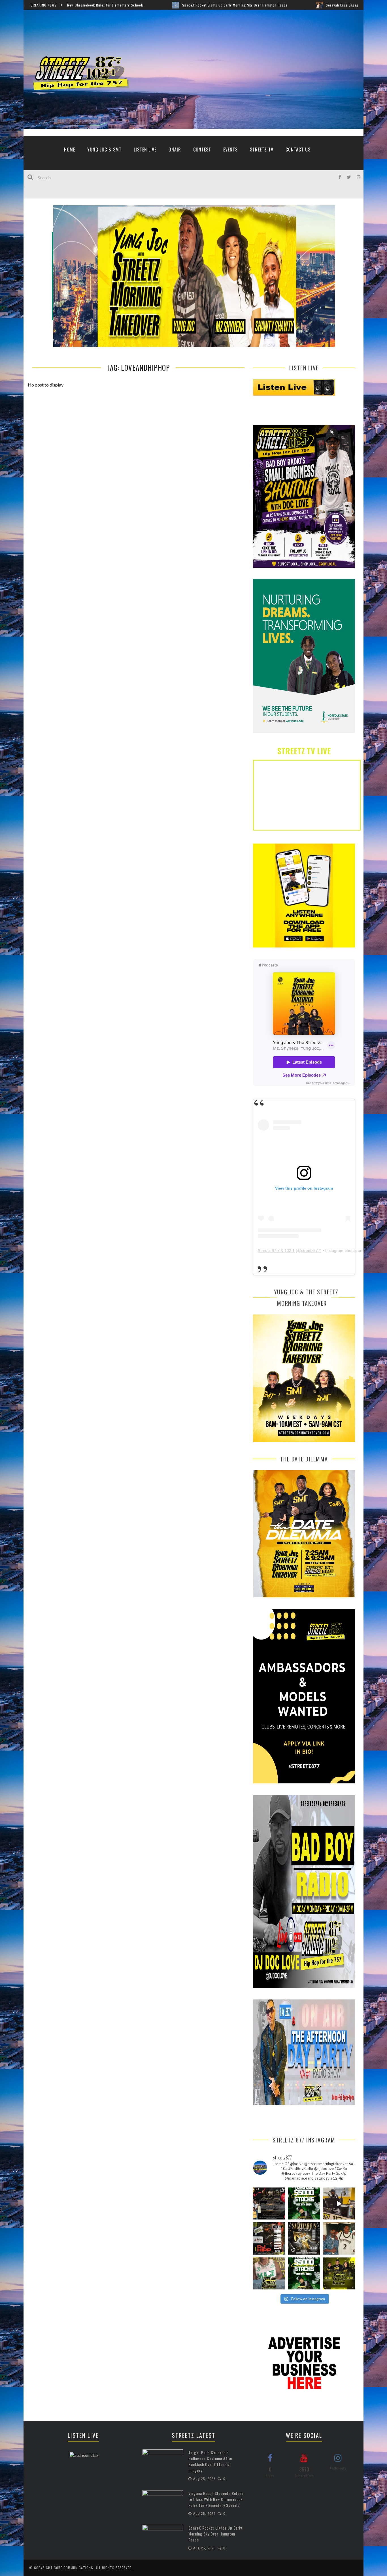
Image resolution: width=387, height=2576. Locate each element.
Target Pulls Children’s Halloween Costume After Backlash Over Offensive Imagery (211, 2461)
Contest (202, 150)
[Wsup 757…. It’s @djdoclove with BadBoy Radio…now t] (339, 2203)
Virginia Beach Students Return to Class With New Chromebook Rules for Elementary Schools (216, 2499)
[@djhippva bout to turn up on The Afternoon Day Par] (269, 2238)
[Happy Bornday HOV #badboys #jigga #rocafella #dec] (339, 2238)
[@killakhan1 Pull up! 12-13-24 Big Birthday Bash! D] (304, 2238)
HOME (70, 150)
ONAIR (175, 150)
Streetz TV (262, 150)
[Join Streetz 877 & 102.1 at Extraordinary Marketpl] (269, 2203)
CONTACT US (298, 150)
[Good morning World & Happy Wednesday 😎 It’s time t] (269, 2273)
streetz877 (311, 1250)
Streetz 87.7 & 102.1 (276, 1250)
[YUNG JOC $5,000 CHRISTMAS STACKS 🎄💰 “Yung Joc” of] (304, 2203)
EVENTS (230, 150)
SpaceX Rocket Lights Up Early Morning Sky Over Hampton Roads (87, 5)
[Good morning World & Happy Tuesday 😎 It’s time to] (339, 2273)
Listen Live (145, 150)
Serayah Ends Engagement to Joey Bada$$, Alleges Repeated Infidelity (236, 5)
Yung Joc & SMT (104, 150)
